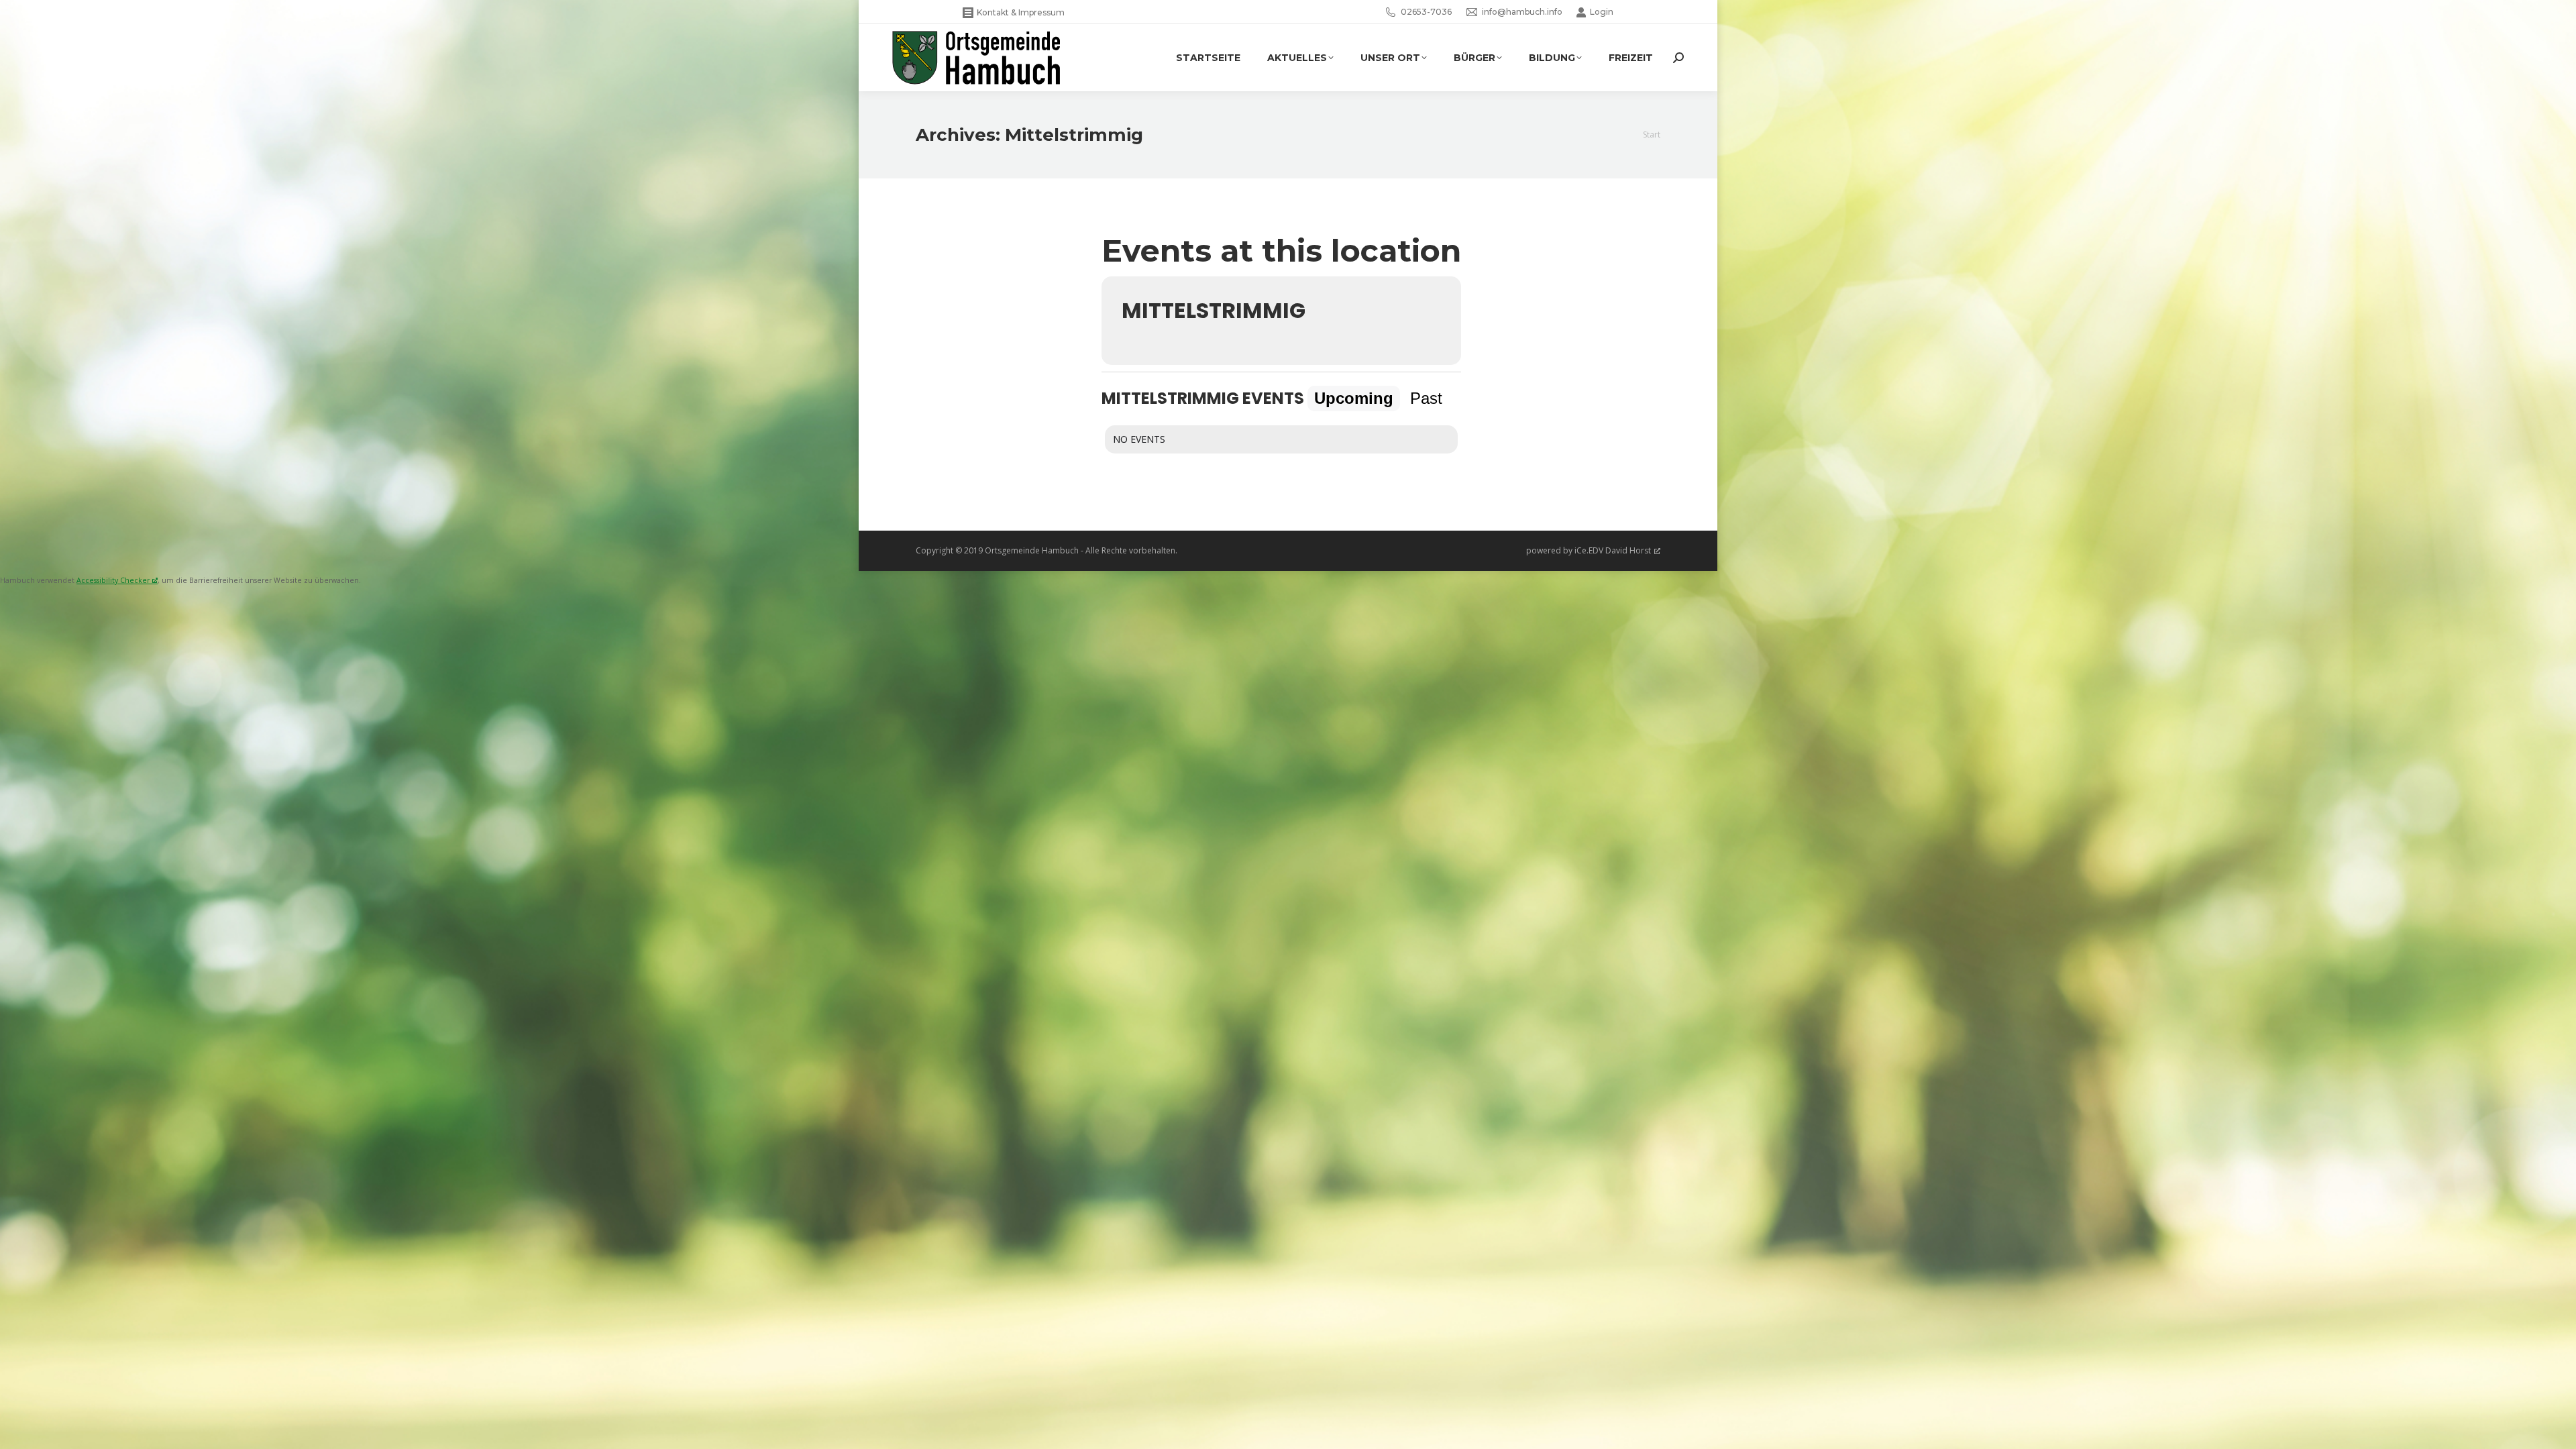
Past (1426, 398)
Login (1602, 12)
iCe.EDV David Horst (1613, 550)
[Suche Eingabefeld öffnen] (1678, 58)
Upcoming (1354, 398)
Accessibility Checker (113, 580)
